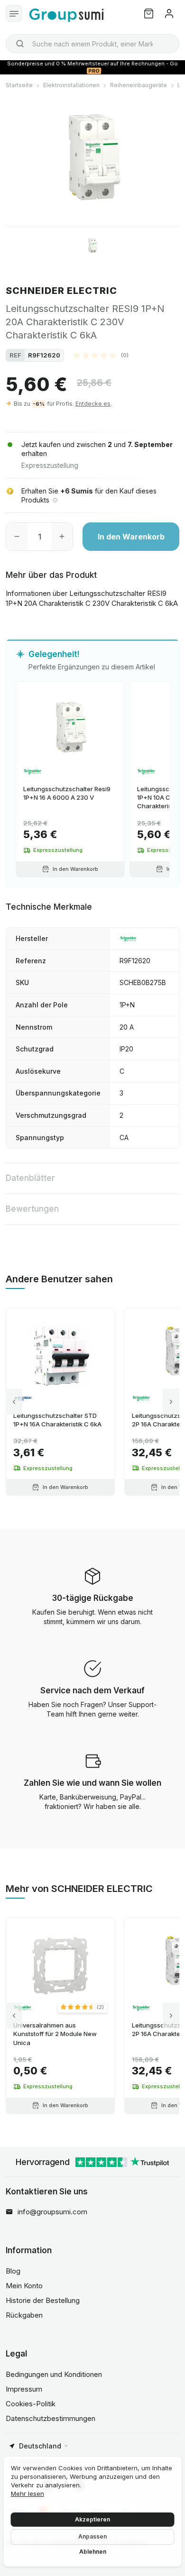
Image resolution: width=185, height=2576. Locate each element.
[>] (171, 1402)
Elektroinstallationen (71, 85)
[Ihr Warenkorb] (149, 14)
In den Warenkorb (131, 537)
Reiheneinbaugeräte (139, 85)
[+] (62, 537)
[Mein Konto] (169, 14)
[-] (17, 537)
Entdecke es (93, 404)
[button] (101, 355)
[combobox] (92, 44)
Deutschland (40, 2446)
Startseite (19, 85)
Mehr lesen (28, 2494)
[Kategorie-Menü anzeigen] (14, 14)
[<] (14, 1402)
